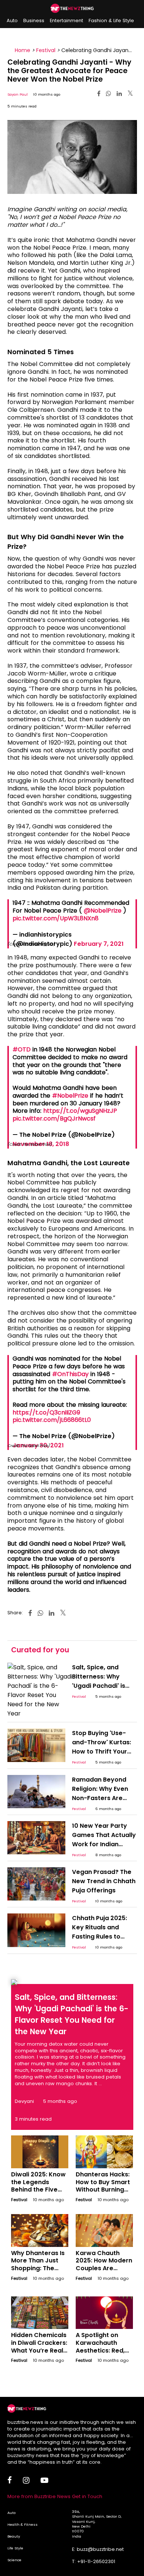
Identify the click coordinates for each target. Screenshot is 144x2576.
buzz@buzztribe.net (100, 2549)
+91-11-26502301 (96, 2561)
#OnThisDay (70, 1374)
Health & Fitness (23, 2524)
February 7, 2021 (99, 944)
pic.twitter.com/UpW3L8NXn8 (56, 918)
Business (34, 20)
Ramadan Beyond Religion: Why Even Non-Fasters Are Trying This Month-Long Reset (100, 1798)
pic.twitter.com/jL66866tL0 (52, 1420)
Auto (12, 20)
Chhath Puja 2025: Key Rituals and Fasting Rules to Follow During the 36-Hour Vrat (100, 1937)
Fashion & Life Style (111, 20)
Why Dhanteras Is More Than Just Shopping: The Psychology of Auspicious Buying (38, 2268)
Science (14, 2560)
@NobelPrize (103, 911)
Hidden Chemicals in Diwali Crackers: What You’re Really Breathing (40, 2346)
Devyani (24, 2101)
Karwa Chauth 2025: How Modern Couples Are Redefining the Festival (104, 2268)
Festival (46, 50)
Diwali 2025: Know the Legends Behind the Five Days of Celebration (38, 2190)
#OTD (22, 1049)
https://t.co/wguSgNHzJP (80, 1111)
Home (23, 50)
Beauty (14, 2536)
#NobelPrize (70, 1096)
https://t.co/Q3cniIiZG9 (46, 1412)
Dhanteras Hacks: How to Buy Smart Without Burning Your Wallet (103, 2186)
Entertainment (66, 20)
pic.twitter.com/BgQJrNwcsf (54, 1118)
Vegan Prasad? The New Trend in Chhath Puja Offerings (104, 1881)
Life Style (15, 2548)
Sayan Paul (18, 94)
